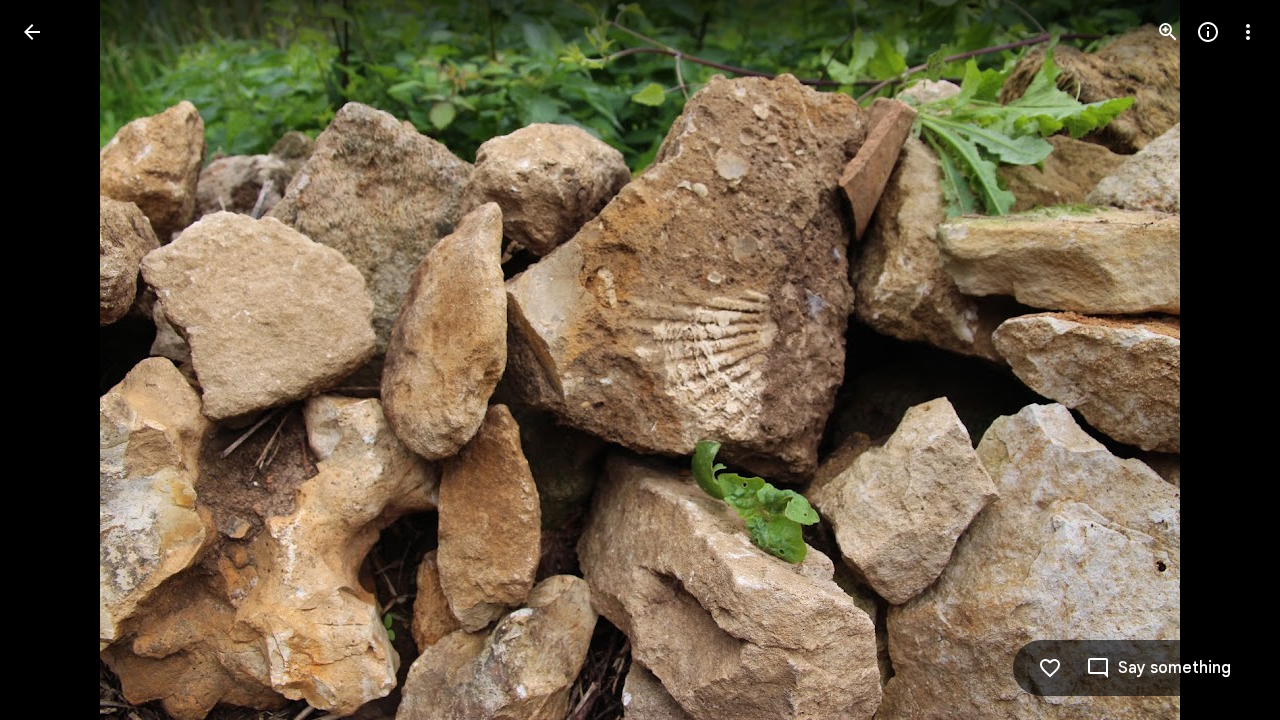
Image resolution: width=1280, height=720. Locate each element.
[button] (56, 360)
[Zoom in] (1168, 32)
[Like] (1050, 668)
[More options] (1248, 32)
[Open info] (1208, 32)
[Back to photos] (32, 32)
